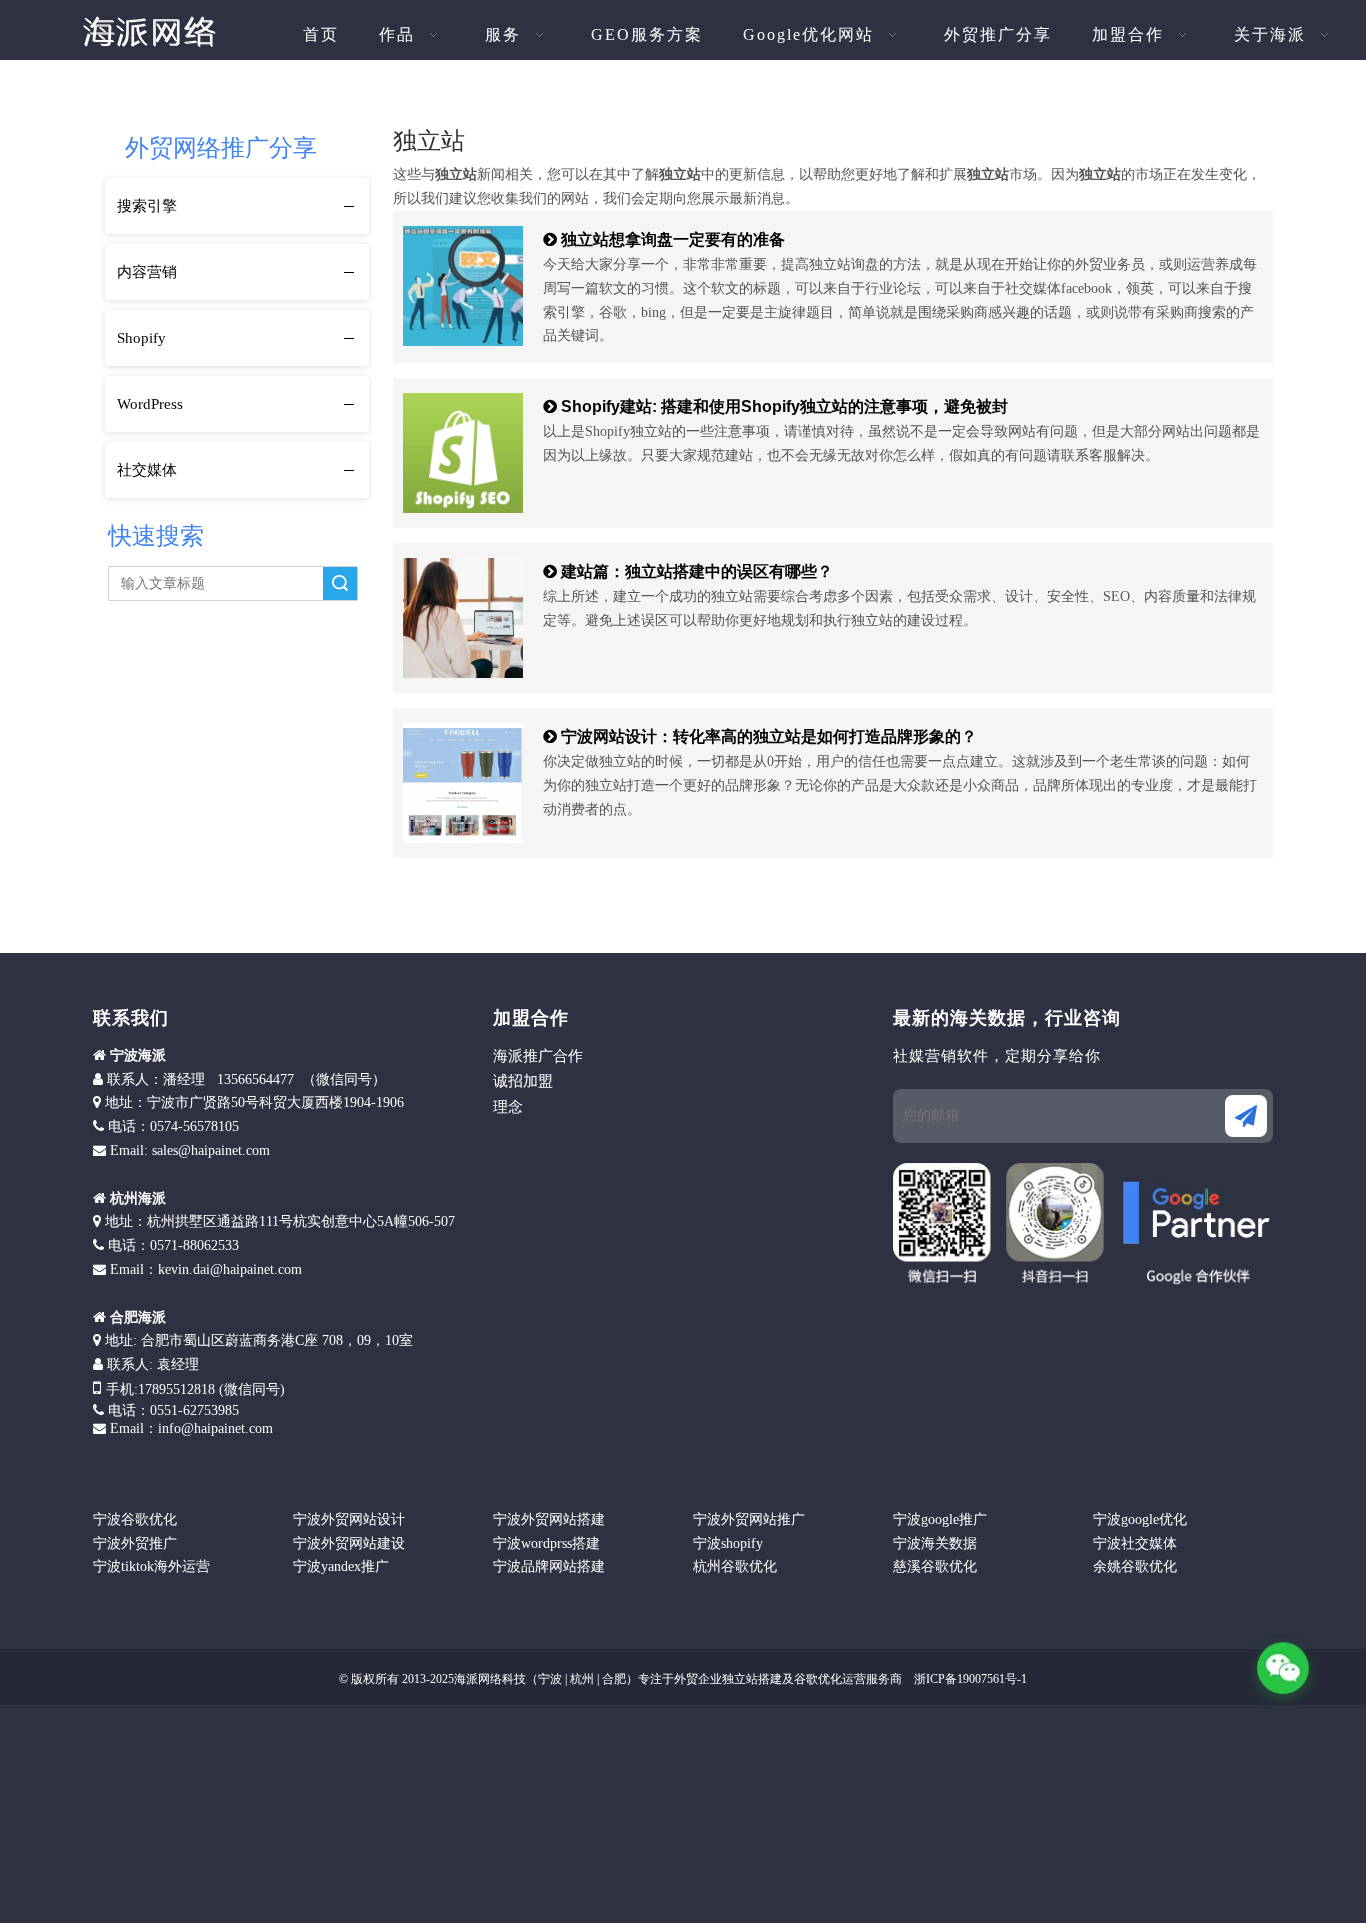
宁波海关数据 (935, 1543)
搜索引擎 (147, 206)
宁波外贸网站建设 (349, 1543)
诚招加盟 (523, 1081)
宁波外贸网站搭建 (549, 1519)
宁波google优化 (1140, 1519)
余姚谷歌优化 (1135, 1566)
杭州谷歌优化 (735, 1566)
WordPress (150, 404)
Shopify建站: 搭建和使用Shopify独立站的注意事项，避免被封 (784, 406)
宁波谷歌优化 (135, 1519)
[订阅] (1246, 1116)
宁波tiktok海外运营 (151, 1566)
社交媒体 (147, 470)
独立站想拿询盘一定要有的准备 (673, 239)
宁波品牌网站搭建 (549, 1566)
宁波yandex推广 (341, 1566)
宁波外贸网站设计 (349, 1519)
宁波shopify (728, 1543)
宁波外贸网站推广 (749, 1519)
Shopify (141, 338)
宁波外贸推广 (135, 1543)
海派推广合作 (538, 1056)
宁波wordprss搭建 (546, 1543)
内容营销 (147, 272)
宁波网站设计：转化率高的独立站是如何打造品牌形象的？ (769, 736)
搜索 (340, 583)
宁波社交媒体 (1135, 1543)
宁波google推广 (940, 1519)
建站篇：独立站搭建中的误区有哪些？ (697, 571)
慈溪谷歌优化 (935, 1566)
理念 (508, 1107)
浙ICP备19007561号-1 (969, 1679)
